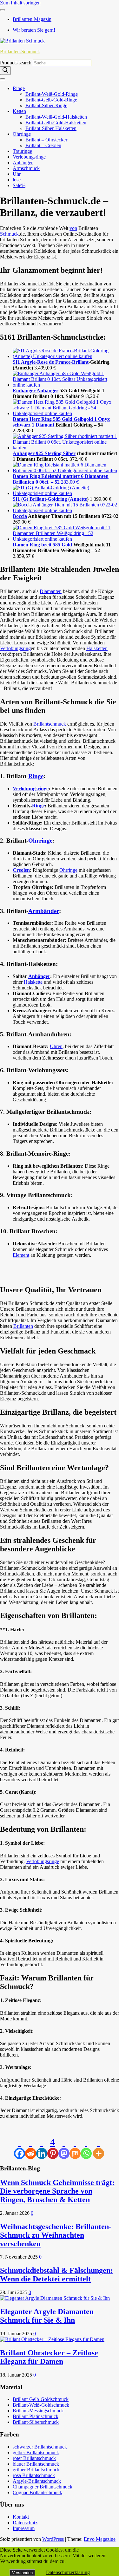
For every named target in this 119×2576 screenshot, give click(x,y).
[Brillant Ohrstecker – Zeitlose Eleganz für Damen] (52, 2339)
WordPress (53, 2539)
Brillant (80, 362)
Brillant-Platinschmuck (36, 2416)
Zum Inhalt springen (20, 3)
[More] (99, 2148)
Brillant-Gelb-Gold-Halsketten (56, 123)
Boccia (20, 516)
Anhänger (23, 163)
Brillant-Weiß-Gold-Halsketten (56, 117)
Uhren (56, 1046)
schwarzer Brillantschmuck (40, 2447)
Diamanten (51, 591)
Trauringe (22, 151)
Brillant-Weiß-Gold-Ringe (52, 94)
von (73, 228)
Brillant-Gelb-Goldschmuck (41, 2399)
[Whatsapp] (86, 2148)
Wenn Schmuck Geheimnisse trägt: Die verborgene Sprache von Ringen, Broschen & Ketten (57, 2191)
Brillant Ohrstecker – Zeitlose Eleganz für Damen (49, 2357)
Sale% (19, 185)
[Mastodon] (64, 2148)
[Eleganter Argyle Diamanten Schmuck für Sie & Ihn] (55, 2298)
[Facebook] (20, 2148)
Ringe (19, 88)
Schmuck (9, 234)
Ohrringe (22, 134)
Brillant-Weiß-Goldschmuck (41, 2405)
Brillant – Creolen (43, 145)
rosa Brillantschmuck (34, 2475)
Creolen (21, 870)
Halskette (33, 982)
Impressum (24, 2528)
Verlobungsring (15, 648)
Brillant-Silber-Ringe (46, 105)
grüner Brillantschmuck (36, 2470)
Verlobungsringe (29, 157)
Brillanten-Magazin (32, 19)
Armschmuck (26, 168)
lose (17, 180)
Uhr (17, 174)
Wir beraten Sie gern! (34, 30)
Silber (69, 453)
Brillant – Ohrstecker (46, 140)
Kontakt (21, 2517)
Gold (67, 545)
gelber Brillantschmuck (36, 2452)
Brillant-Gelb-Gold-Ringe (51, 100)
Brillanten (23, 1326)
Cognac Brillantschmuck (37, 2492)
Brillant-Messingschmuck (38, 2411)
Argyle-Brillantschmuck (37, 2481)
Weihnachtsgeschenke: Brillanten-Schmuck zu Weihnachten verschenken (56, 2235)
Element (21, 1255)
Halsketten (97, 648)
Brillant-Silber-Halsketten (51, 128)
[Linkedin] (42, 2148)
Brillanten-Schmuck (20, 52)
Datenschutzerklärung (68, 2572)
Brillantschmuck (50, 724)
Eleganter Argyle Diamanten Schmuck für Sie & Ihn (47, 2316)
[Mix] (75, 2148)
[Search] (5, 71)
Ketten (19, 111)
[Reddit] (31, 2148)
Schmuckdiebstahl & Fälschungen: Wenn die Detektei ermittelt (56, 2275)
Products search (16, 63)
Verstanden (22, 2573)
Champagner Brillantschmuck (43, 2487)
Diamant (45, 425)
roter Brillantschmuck (34, 2458)
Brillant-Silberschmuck (36, 2422)
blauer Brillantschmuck (36, 2464)
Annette (78, 499)
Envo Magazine (100, 2539)
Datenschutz (25, 2523)
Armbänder (44, 911)
